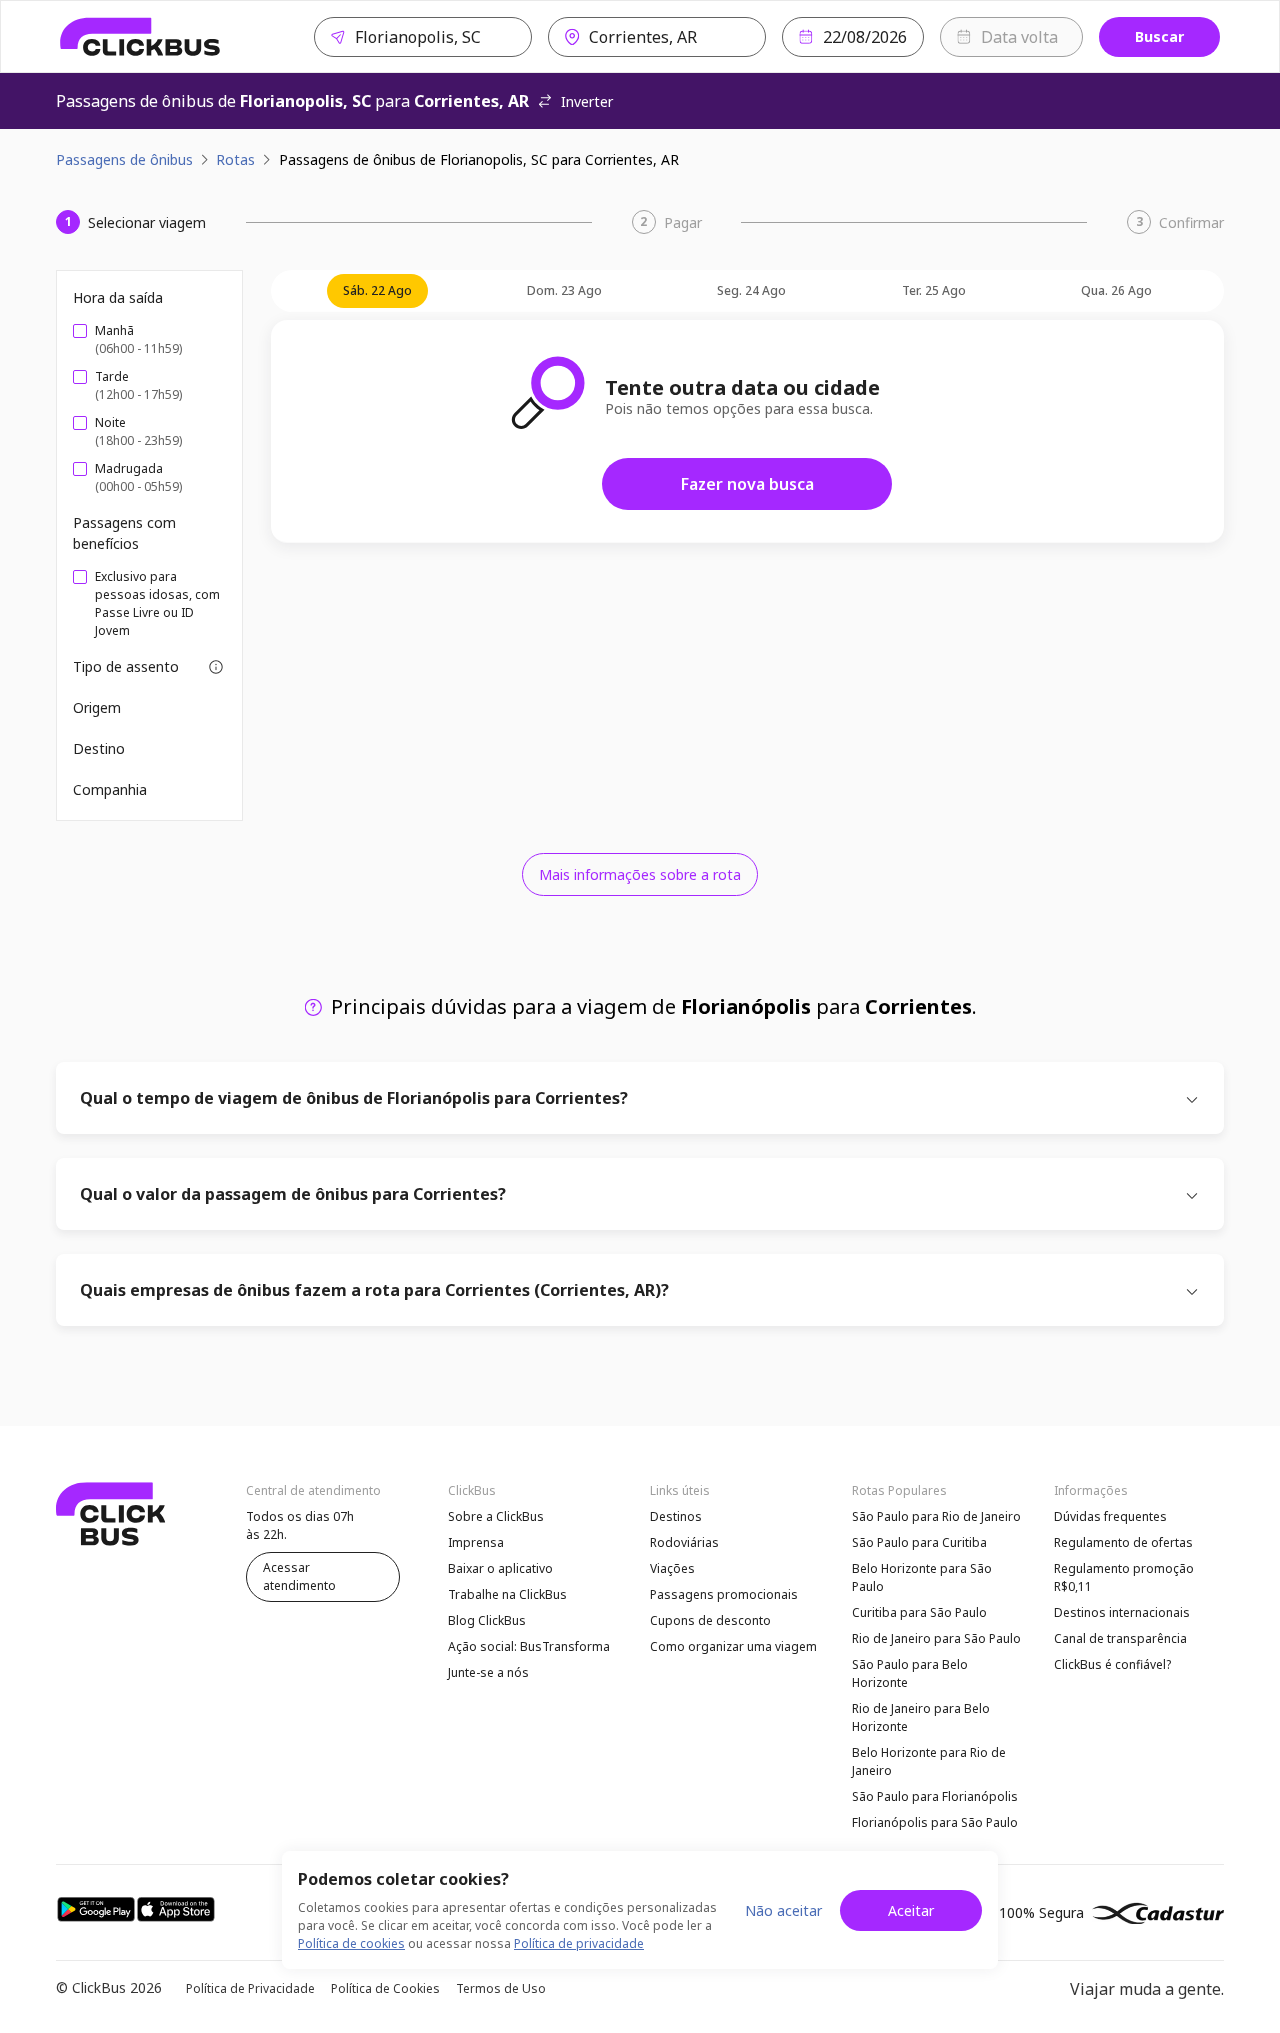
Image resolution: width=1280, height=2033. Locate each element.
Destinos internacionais (1122, 1612)
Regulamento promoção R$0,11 (1124, 1577)
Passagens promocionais (724, 1594)
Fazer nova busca (747, 484)
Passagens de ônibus (124, 159)
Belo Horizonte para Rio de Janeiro (929, 1761)
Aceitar (911, 1910)
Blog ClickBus (487, 1620)
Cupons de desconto (710, 1620)
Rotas (235, 159)
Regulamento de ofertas (1123, 1542)
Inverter (587, 101)
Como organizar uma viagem (733, 1646)
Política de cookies (351, 1943)
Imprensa (476, 1542)
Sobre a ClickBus (496, 1516)
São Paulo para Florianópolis (935, 1796)
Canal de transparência (1120, 1638)
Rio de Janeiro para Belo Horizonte (921, 1717)
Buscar (1159, 36)
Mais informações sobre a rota (640, 874)
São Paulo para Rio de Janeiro (936, 1516)
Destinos (676, 1516)
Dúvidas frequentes (1110, 1516)
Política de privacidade (579, 1943)
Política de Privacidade (250, 1988)
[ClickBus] (140, 37)
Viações (672, 1568)
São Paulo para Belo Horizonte (910, 1673)
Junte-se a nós (488, 1672)
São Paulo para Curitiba (919, 1542)
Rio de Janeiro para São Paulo (936, 1638)
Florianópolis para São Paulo (935, 1822)
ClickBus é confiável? (1112, 1664)
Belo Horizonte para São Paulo (922, 1577)
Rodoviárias (684, 1542)
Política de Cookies (385, 1988)
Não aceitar (783, 1910)
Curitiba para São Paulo (919, 1612)
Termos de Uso (501, 1988)
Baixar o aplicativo (500, 1568)
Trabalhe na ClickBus (507, 1594)
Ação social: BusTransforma (529, 1646)
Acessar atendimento (299, 1576)
